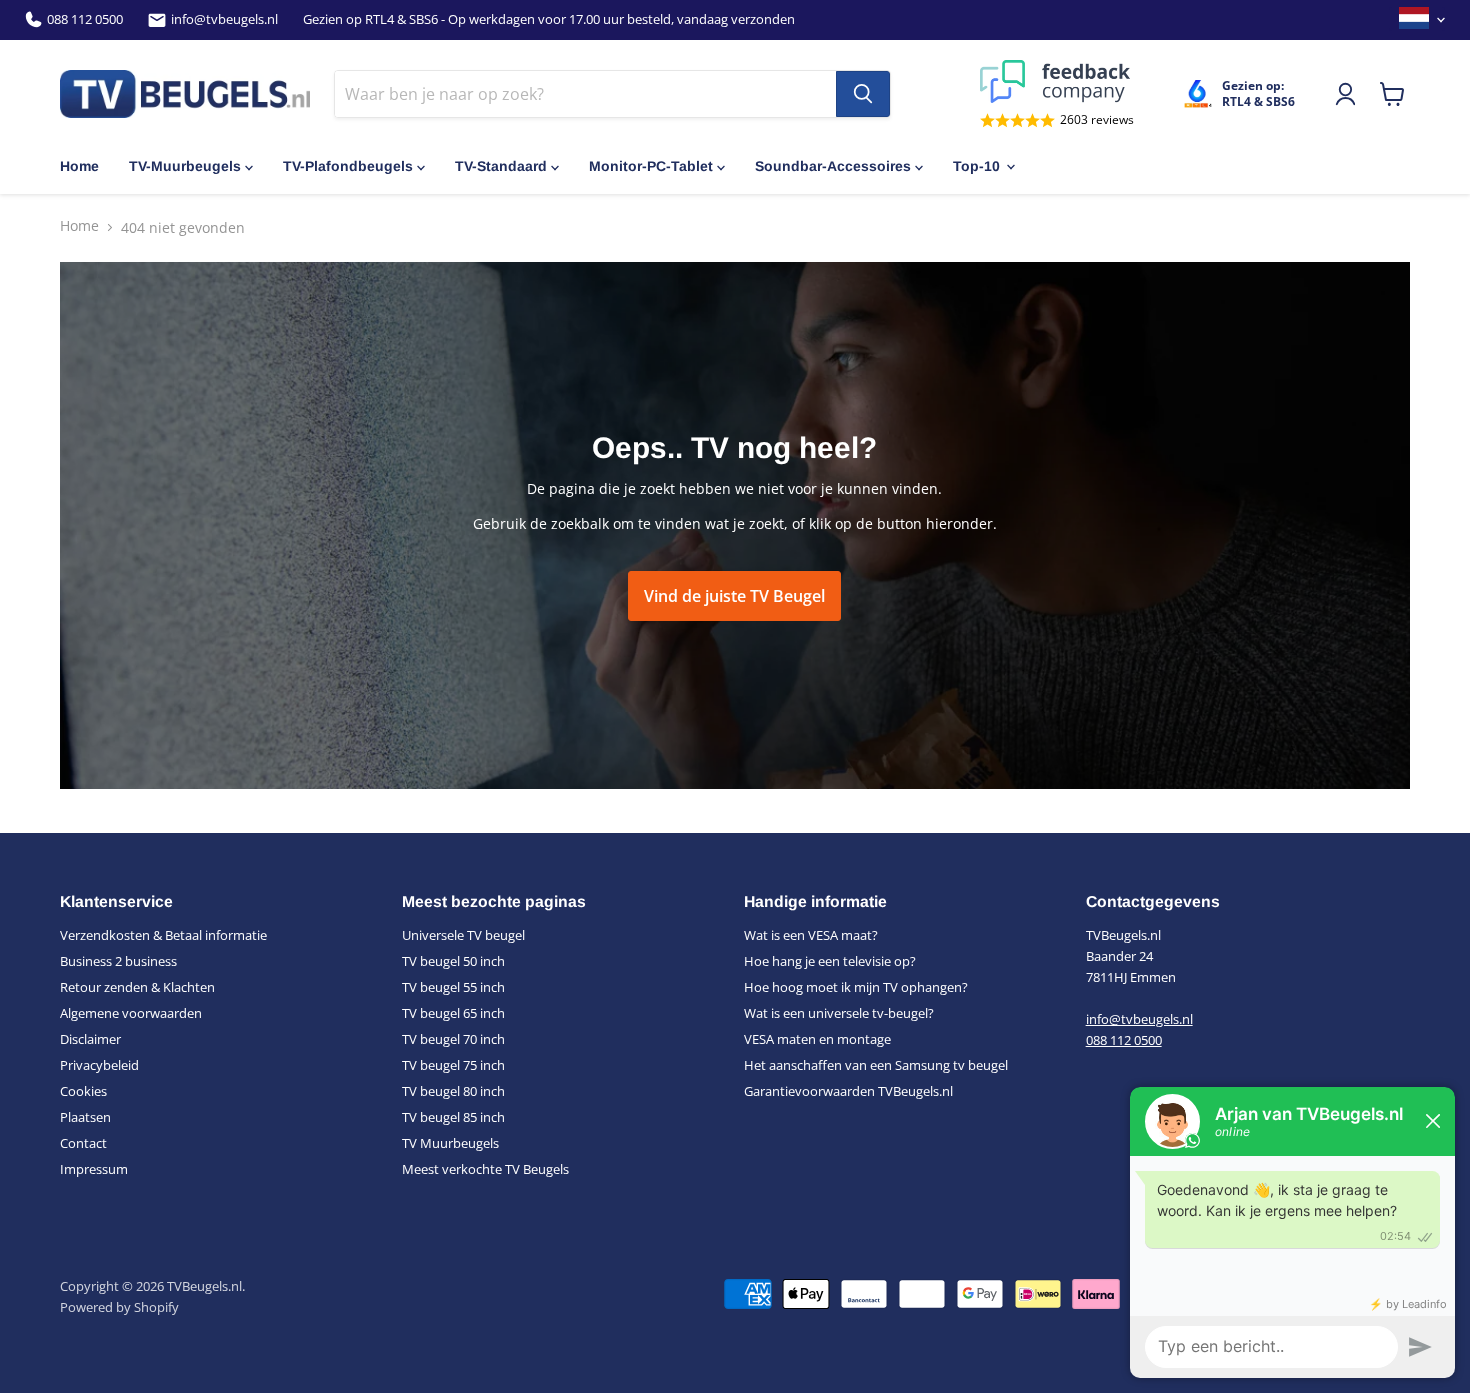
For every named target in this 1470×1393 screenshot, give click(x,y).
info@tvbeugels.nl (224, 19)
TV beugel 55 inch (453, 987)
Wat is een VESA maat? (811, 935)
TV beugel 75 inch (453, 1065)
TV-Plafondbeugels (348, 166)
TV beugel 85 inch (453, 1117)
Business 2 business (118, 961)
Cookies (83, 1091)
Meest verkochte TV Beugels (485, 1169)
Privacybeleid (99, 1065)
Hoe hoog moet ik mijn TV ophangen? (856, 987)
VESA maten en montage (817, 1039)
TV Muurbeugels (450, 1143)
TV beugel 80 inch (453, 1091)
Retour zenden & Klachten (137, 987)
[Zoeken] (863, 94)
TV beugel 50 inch (453, 961)
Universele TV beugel (463, 935)
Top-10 (976, 166)
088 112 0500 (85, 19)
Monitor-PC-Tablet (651, 166)
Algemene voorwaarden (131, 1013)
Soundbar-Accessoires (833, 166)
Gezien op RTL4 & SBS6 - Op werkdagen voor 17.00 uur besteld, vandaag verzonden (549, 19)
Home (79, 166)
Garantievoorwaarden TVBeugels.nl (848, 1091)
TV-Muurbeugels (185, 166)
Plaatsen (85, 1117)
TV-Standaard (501, 166)
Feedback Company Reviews (1057, 81)
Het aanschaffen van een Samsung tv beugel (876, 1065)
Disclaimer (90, 1039)
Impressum (94, 1169)
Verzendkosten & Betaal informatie (163, 935)
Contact (83, 1143)
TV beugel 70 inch (453, 1039)
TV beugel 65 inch (453, 1013)
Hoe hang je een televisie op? (830, 961)
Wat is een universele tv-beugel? (839, 1013)
